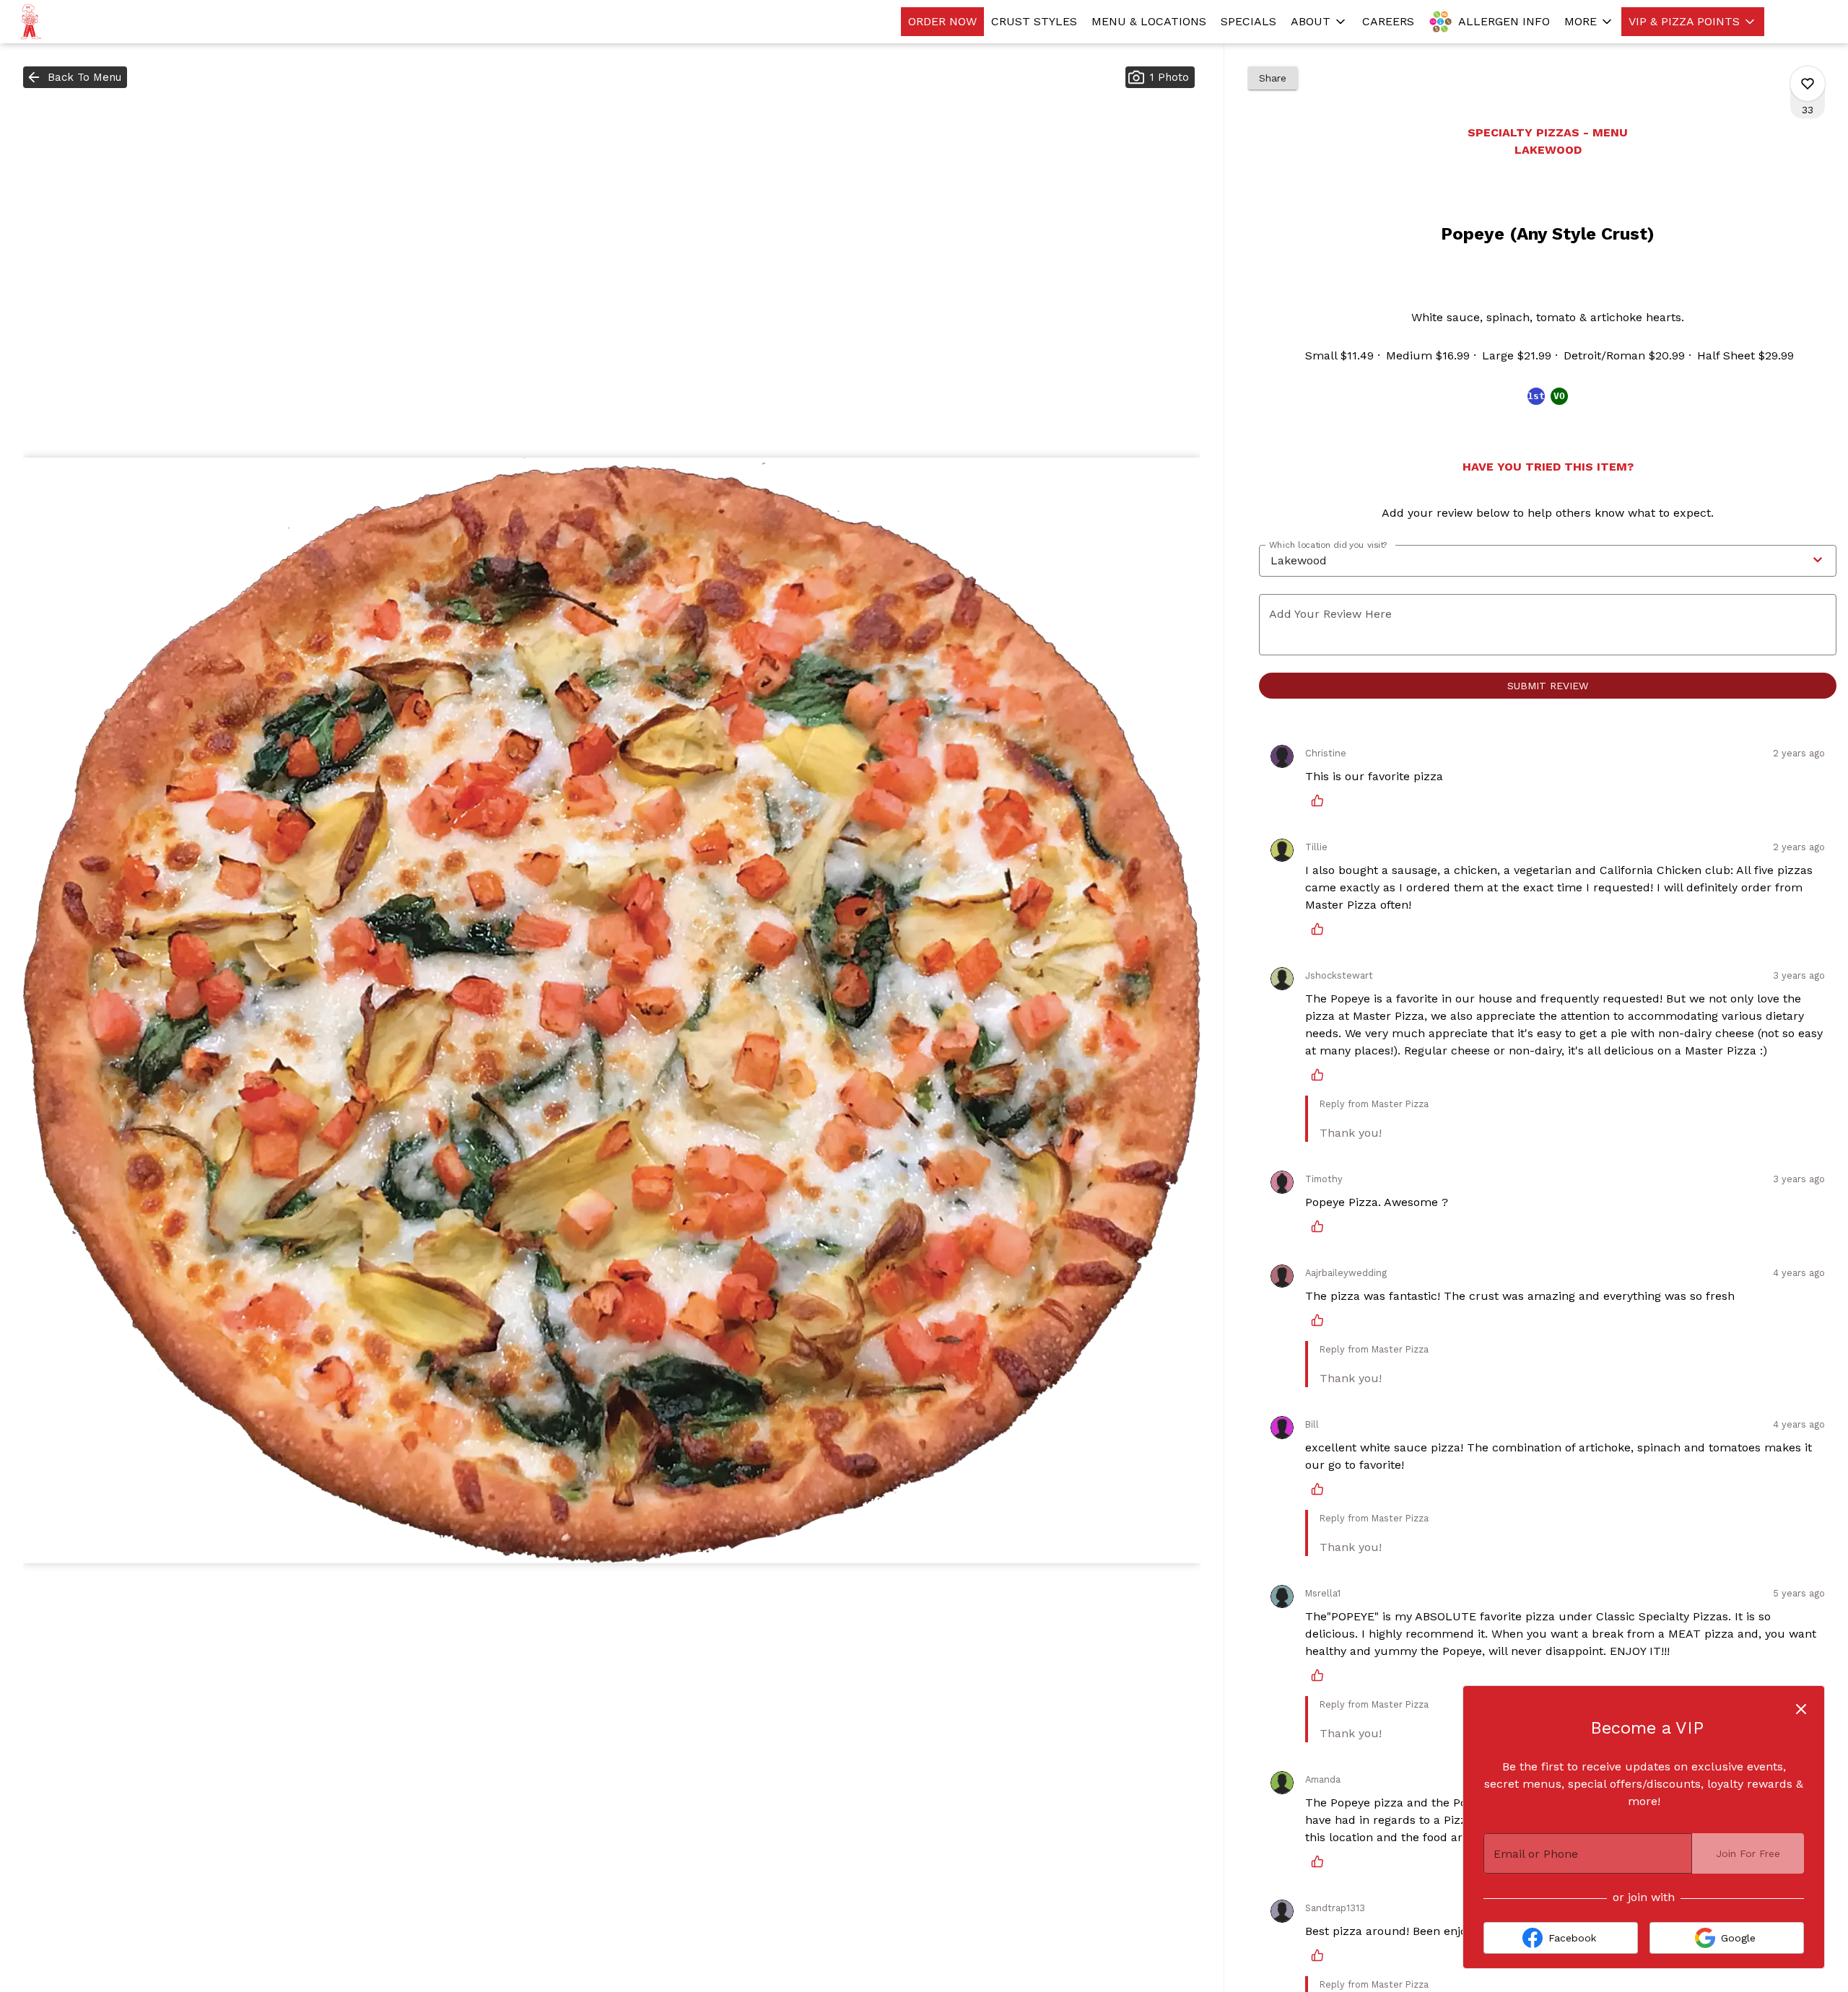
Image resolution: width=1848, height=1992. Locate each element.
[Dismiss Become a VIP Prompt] (1801, 1709)
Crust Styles (1034, 21)
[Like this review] (1321, 800)
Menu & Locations (1149, 21)
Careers (1388, 21)
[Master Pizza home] (77, 22)
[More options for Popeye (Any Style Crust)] (1808, 84)
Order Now (942, 21)
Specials (1248, 21)
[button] (1319, 22)
